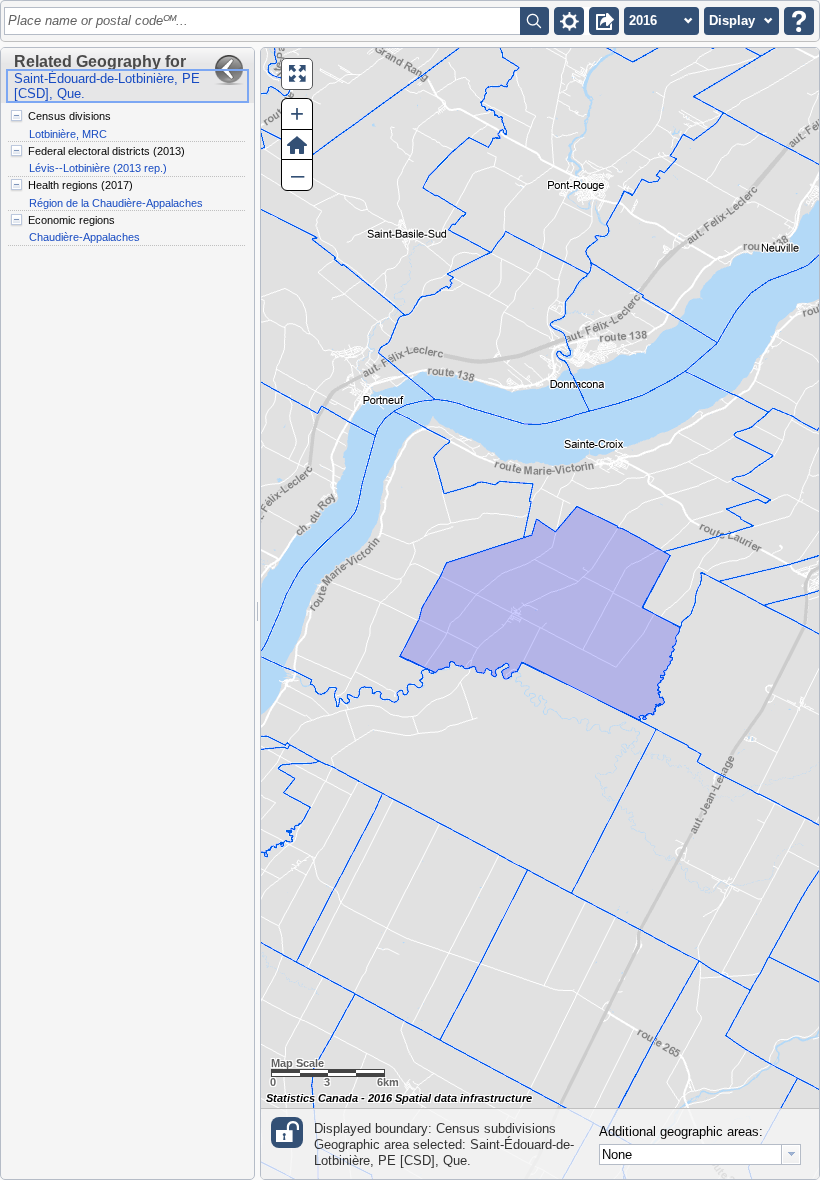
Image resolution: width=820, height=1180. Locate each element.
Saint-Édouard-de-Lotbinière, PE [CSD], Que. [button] (107, 86)
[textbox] (265, 21)
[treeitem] (126, 125)
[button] (569, 21)
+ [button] (297, 113)
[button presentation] (791, 1154)
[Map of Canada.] (540, 613)
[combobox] (700, 1154)
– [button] (297, 174)
